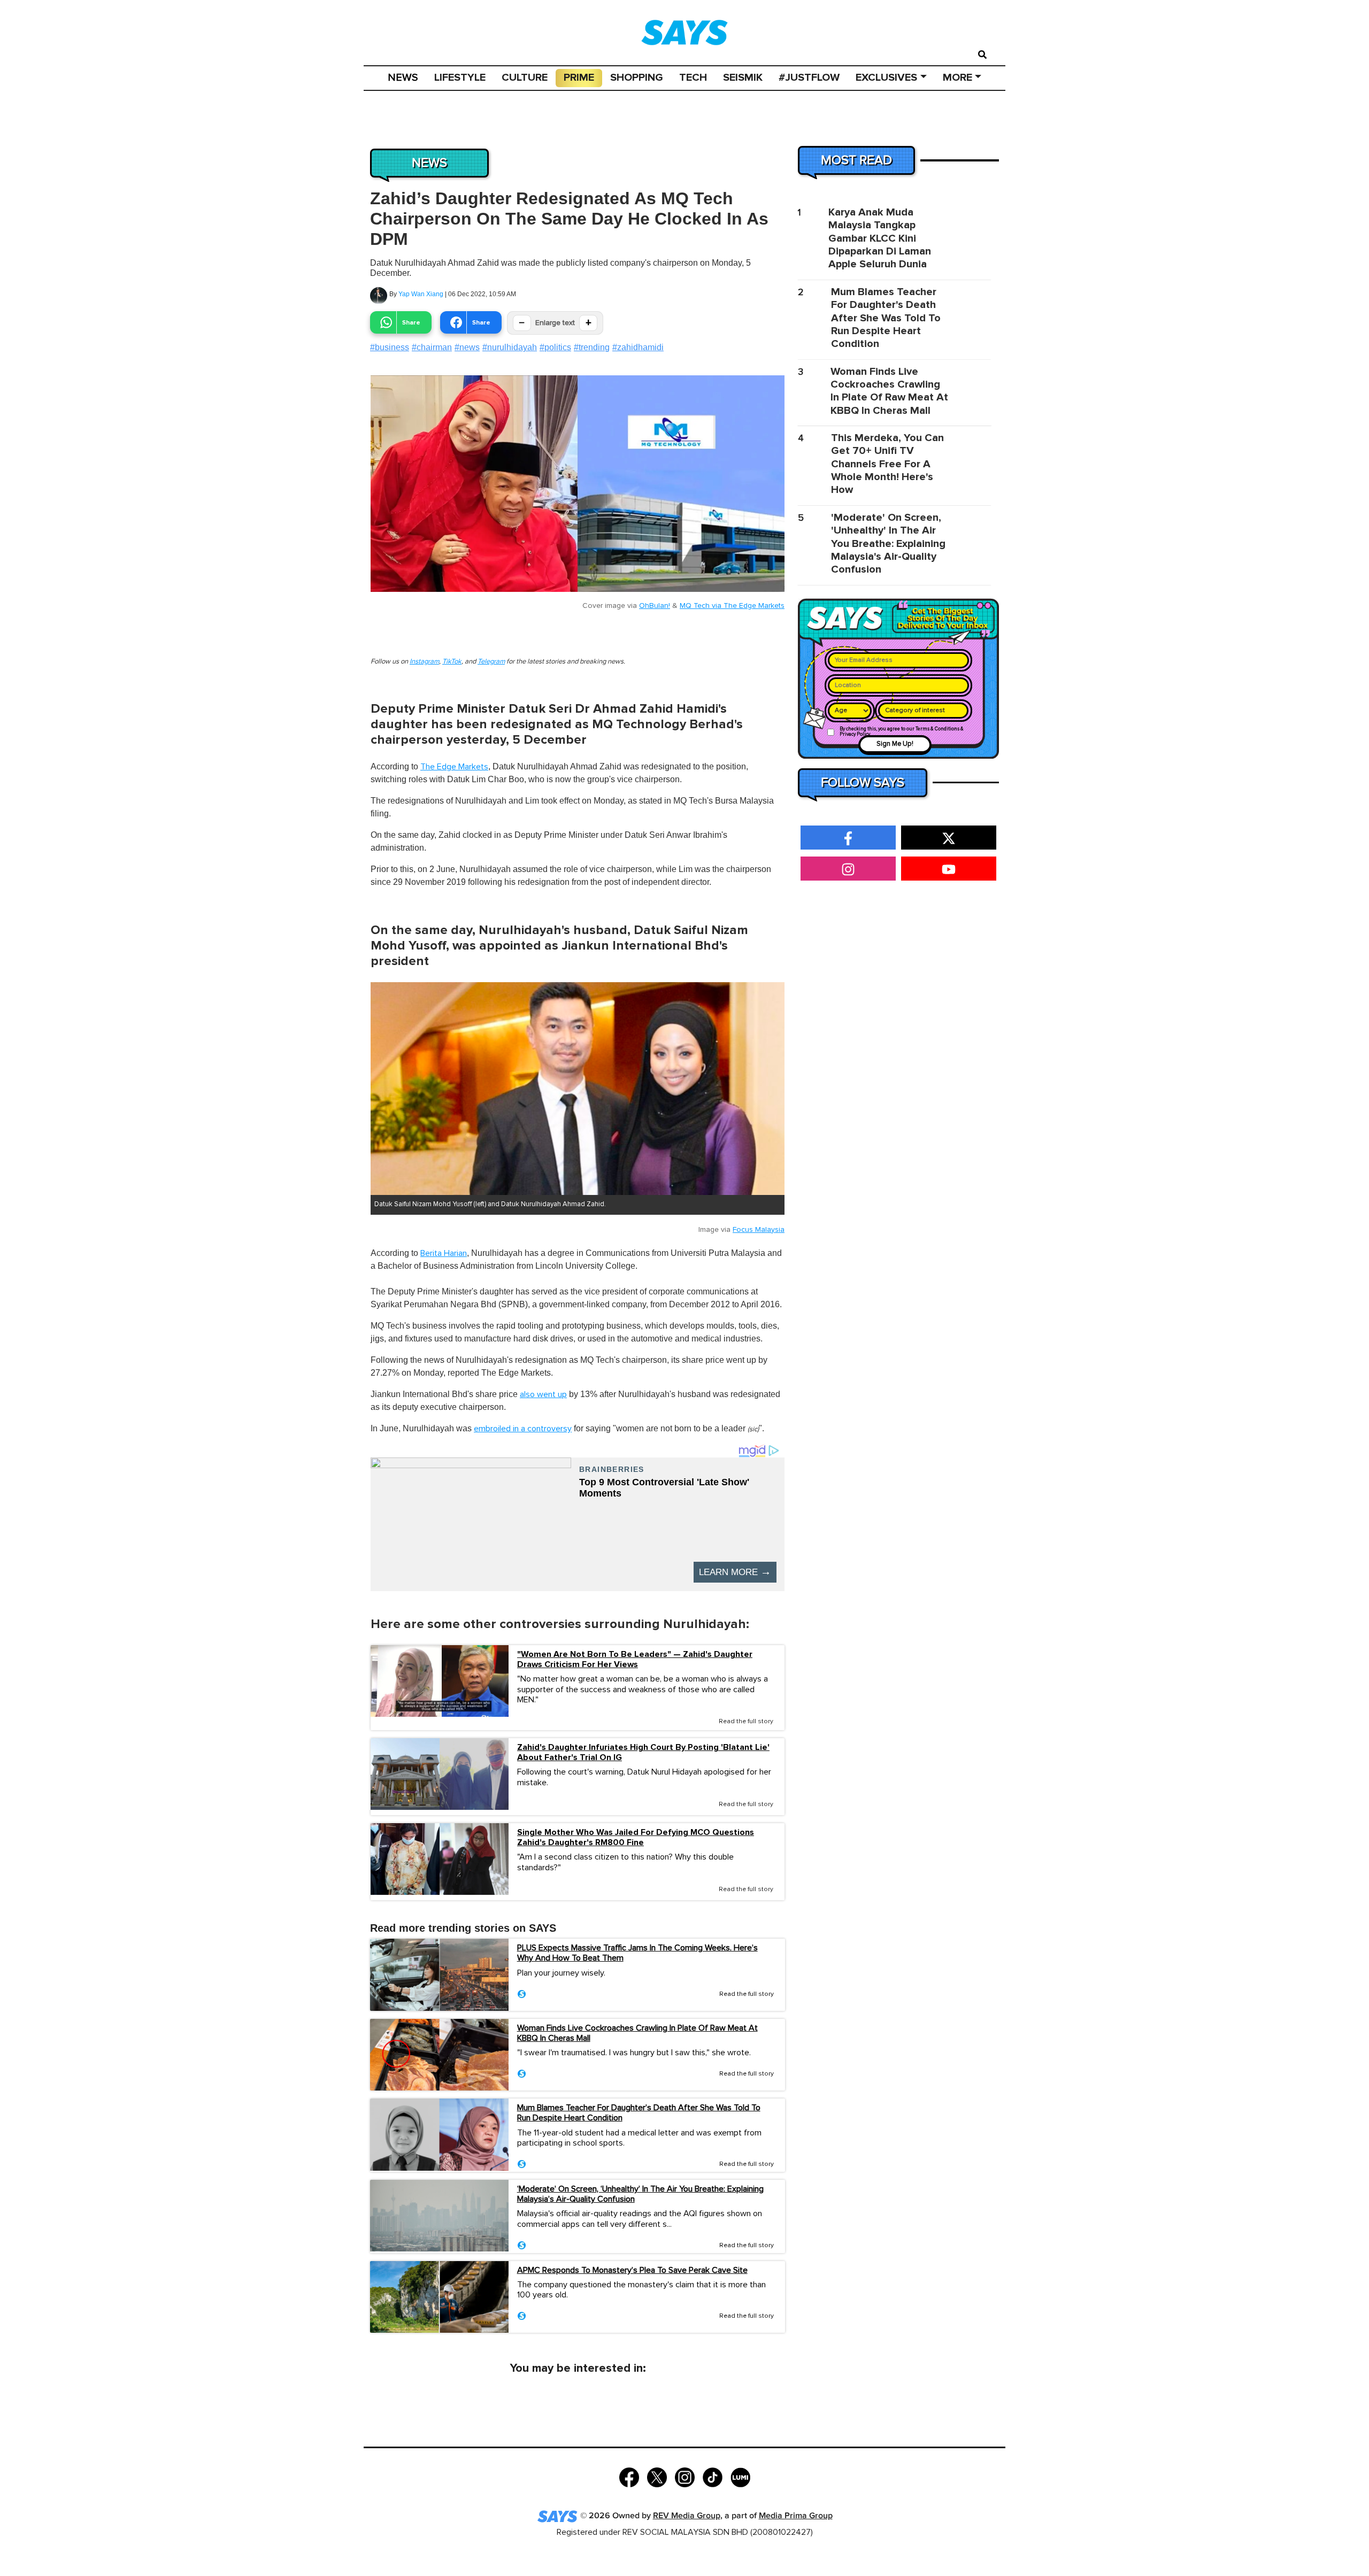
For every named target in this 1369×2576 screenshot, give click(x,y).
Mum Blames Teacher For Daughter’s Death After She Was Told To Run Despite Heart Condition (639, 2113)
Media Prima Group (796, 2516)
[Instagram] (685, 2476)
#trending (592, 347)
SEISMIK (743, 78)
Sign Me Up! (895, 744)
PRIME (579, 78)
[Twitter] (657, 2476)
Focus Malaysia (759, 1230)
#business (390, 347)
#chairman (432, 347)
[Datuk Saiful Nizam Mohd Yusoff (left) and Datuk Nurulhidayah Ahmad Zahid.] (578, 1089)
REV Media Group (687, 2516)
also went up (543, 1394)
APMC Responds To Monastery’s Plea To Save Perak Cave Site (632, 2270)
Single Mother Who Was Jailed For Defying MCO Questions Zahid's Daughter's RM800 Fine (636, 1838)
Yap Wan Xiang (421, 294)
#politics (555, 347)
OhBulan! (655, 606)
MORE (957, 78)
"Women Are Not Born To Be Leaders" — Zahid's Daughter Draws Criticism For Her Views (635, 1660)
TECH (693, 78)
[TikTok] (713, 2476)
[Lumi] (740, 2476)
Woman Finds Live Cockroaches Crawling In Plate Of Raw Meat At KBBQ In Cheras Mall (637, 2033)
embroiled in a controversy (523, 1429)
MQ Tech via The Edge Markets (732, 606)
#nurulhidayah (510, 347)
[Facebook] (629, 2476)
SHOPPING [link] (637, 78)
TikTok (452, 662)
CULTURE (525, 78)
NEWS (403, 78)
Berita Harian (444, 1253)
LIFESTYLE (460, 78)
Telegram (491, 662)
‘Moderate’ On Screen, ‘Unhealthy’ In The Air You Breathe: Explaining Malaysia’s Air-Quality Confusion (640, 2194)
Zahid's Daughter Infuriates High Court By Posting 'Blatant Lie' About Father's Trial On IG (643, 1753)
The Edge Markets (454, 767)
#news (467, 347)
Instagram (424, 662)
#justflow (809, 78)
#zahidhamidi (638, 347)
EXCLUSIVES (886, 78)
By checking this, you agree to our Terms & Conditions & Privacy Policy (902, 732)
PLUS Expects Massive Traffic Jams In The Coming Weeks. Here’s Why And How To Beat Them (637, 1953)
